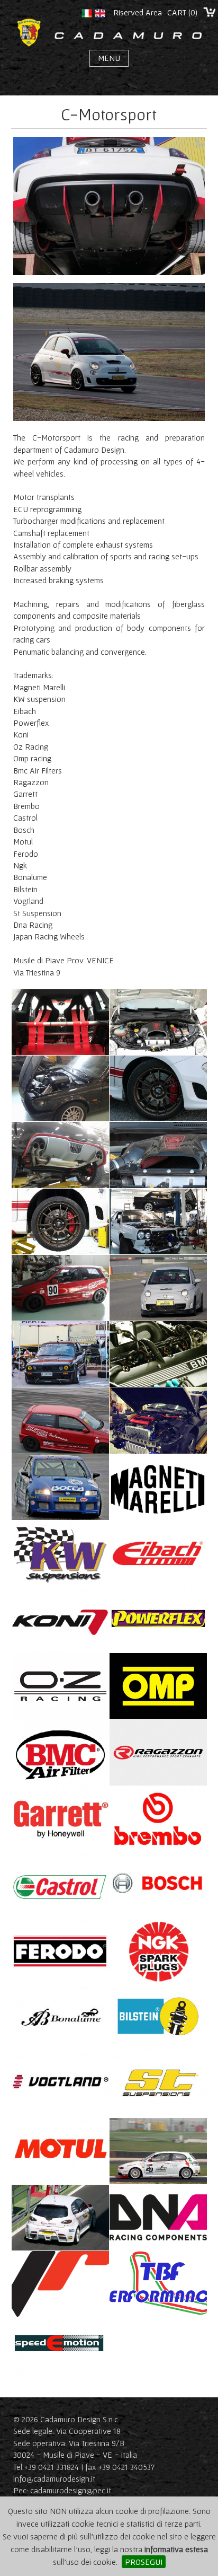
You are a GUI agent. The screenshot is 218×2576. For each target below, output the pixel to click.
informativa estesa (176, 2549)
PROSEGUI (144, 2562)
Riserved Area (138, 12)
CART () (182, 12)
